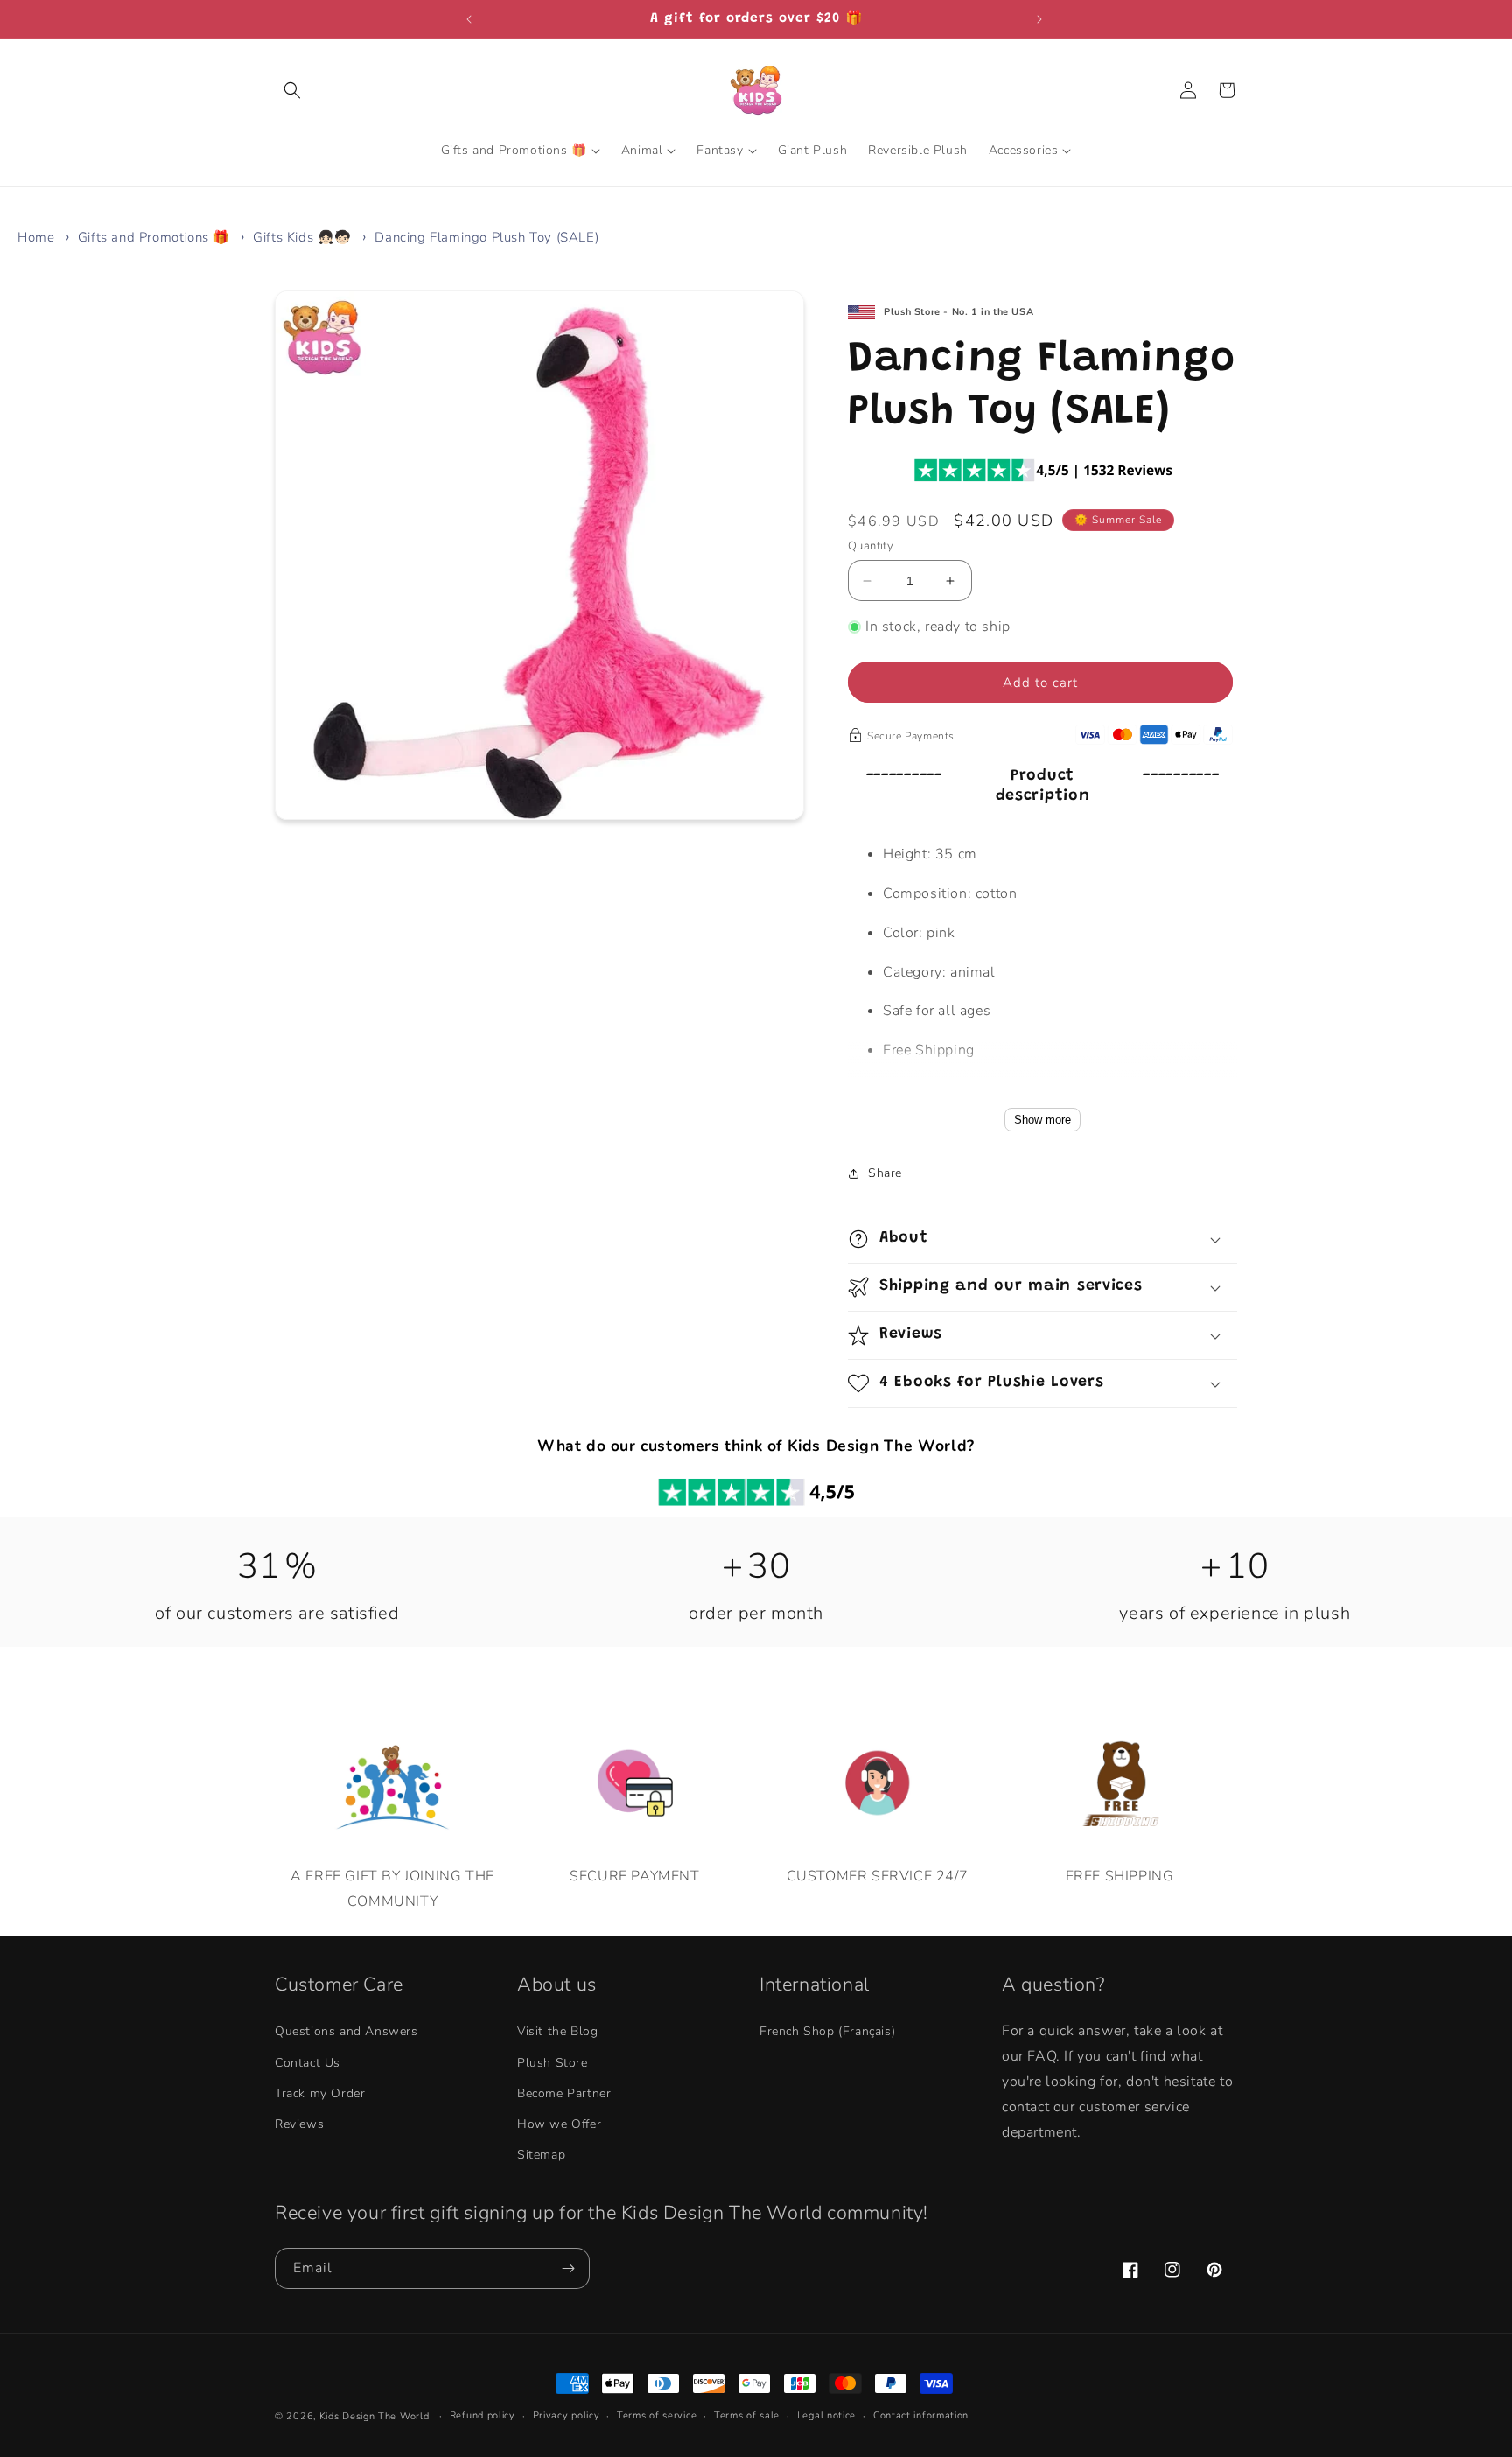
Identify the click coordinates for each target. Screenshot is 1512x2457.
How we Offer (559, 2124)
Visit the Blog (557, 2032)
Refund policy (483, 2415)
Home (36, 237)
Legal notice (826, 2415)
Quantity (871, 546)
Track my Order (320, 2093)
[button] (294, 90)
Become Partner (564, 2093)
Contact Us (308, 2063)
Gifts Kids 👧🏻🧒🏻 (302, 237)
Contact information (921, 2415)
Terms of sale (747, 2415)
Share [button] (885, 1173)
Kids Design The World (374, 2416)
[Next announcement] (1041, 19)
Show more (1043, 1120)
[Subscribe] (570, 2268)
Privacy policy (567, 2415)
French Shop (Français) (827, 2032)
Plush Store (553, 2063)
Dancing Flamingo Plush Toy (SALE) (486, 237)
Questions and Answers (346, 2032)
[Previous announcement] (471, 19)
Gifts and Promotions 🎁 (154, 237)
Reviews (299, 2124)
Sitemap (541, 2155)
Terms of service (657, 2415)
